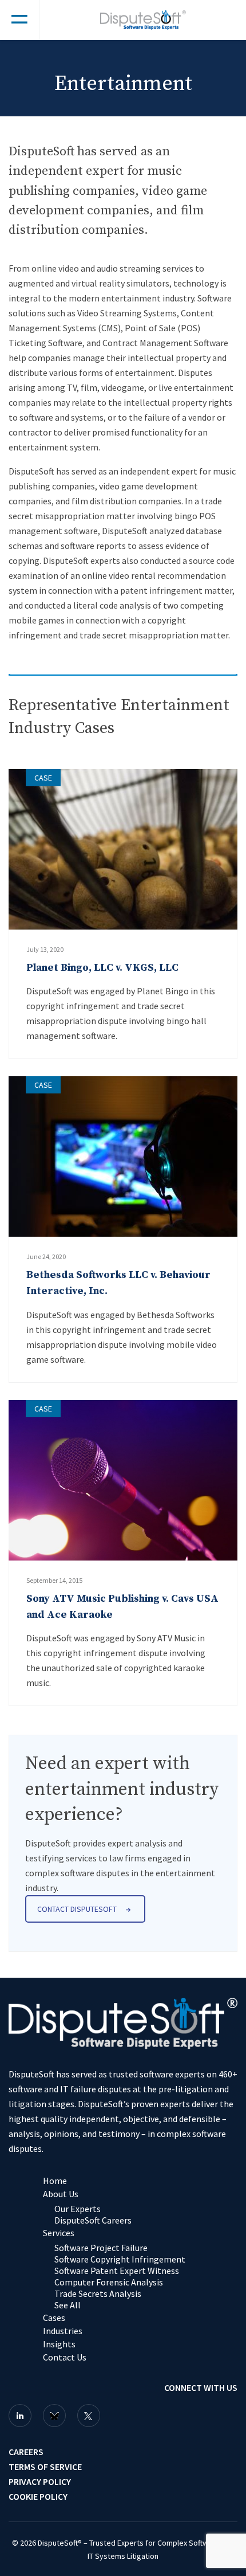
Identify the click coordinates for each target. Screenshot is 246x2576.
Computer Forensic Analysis (109, 2282)
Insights (59, 2344)
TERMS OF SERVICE (45, 2467)
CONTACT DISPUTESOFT (77, 1909)
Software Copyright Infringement (120, 2259)
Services (59, 2233)
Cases (54, 2318)
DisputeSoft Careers (93, 2220)
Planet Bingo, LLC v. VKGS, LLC (102, 968)
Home (55, 2181)
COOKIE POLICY (38, 2496)
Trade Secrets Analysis (98, 2293)
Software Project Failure (101, 2248)
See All (68, 2305)
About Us (61, 2194)
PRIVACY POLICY (40, 2481)
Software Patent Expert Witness (117, 2271)
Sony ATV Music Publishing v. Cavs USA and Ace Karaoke (122, 1607)
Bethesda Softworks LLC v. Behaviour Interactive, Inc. (118, 1283)
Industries (63, 2331)
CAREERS (26, 2452)
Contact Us (65, 2357)
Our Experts (78, 2209)
